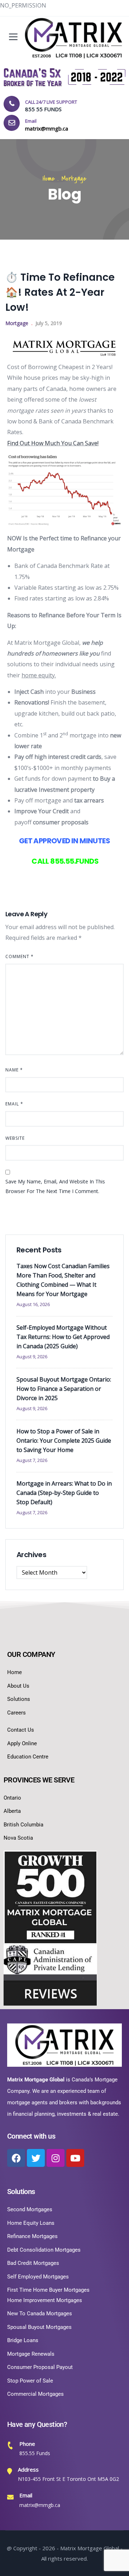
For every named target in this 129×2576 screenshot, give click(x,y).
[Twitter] (36, 2158)
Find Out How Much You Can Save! (53, 443)
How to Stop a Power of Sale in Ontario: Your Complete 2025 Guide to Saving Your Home (64, 1441)
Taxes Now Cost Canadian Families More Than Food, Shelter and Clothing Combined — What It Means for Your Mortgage (63, 1280)
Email (14, 1104)
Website (15, 1138)
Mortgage (74, 179)
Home (49, 179)
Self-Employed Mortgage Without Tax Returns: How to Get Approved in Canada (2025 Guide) (63, 1337)
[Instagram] (56, 2158)
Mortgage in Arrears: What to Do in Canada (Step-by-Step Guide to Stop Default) (64, 1493)
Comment (20, 956)
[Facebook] (16, 2158)
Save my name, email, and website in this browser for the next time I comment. (55, 1186)
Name (14, 1070)
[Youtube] (75, 2158)
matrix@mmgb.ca (40, 2505)
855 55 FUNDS (43, 109)
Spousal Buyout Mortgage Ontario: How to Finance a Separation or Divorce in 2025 (64, 1389)
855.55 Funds (35, 2453)
